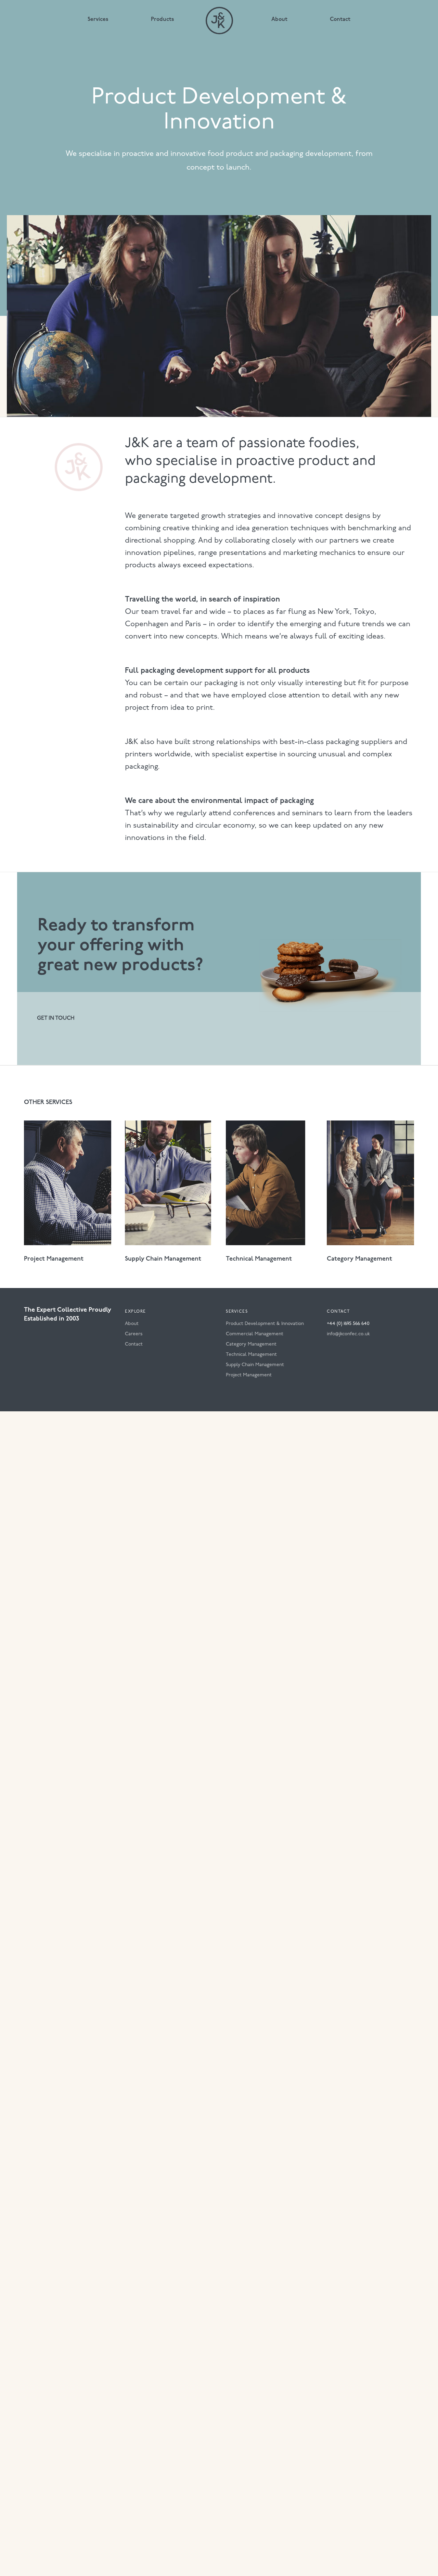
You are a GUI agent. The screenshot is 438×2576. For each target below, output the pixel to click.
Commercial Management (255, 1334)
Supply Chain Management (255, 1365)
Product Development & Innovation (265, 1324)
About (279, 20)
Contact (340, 20)
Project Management (249, 1375)
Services (98, 20)
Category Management (251, 1344)
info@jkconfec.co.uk (348, 1334)
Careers (134, 1334)
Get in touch (56, 1018)
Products (163, 20)
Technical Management (251, 1355)
